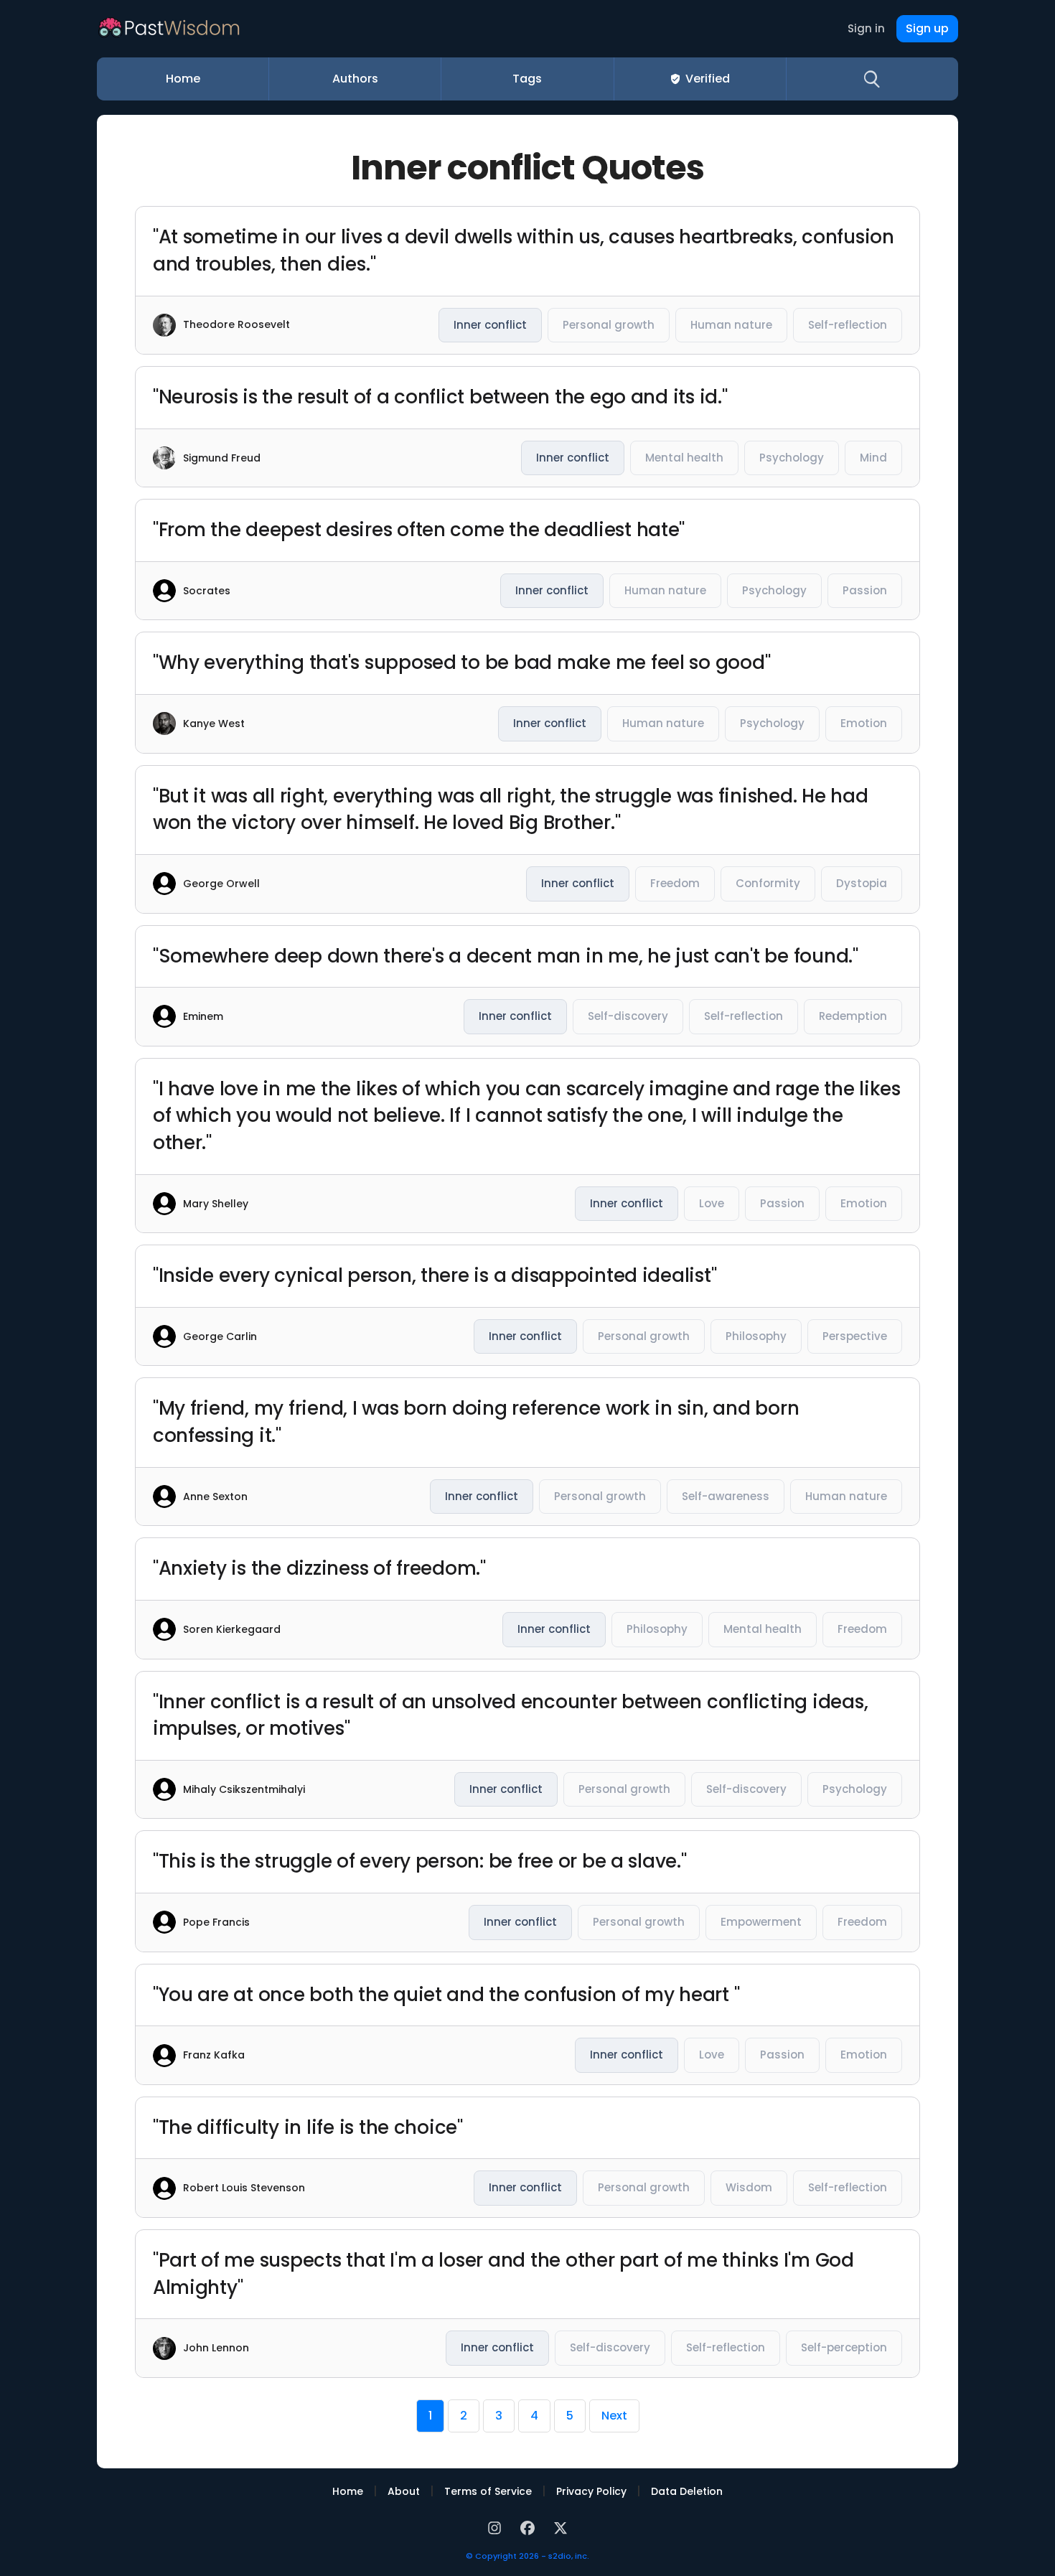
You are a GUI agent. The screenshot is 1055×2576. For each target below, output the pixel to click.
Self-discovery (628, 1016)
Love (712, 1203)
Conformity (768, 883)
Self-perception (844, 2347)
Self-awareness (726, 1496)
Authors (355, 79)
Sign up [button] (927, 28)
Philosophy (756, 1336)
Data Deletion (687, 2491)
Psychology (792, 458)
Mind (873, 458)
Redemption (853, 1016)
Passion (865, 590)
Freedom (675, 883)
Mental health (684, 458)
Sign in (866, 28)
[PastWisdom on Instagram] (497, 2527)
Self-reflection (848, 325)
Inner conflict (490, 325)
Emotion (864, 723)
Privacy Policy (591, 2491)
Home (183, 79)
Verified (708, 79)
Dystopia (862, 883)
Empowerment (761, 1922)
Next (614, 2416)
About (404, 2491)
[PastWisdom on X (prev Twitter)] (561, 2527)
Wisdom (749, 2187)
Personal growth (609, 325)
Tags (527, 79)
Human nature (731, 325)
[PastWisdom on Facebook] (530, 2527)
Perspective (855, 1336)
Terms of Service (488, 2491)
